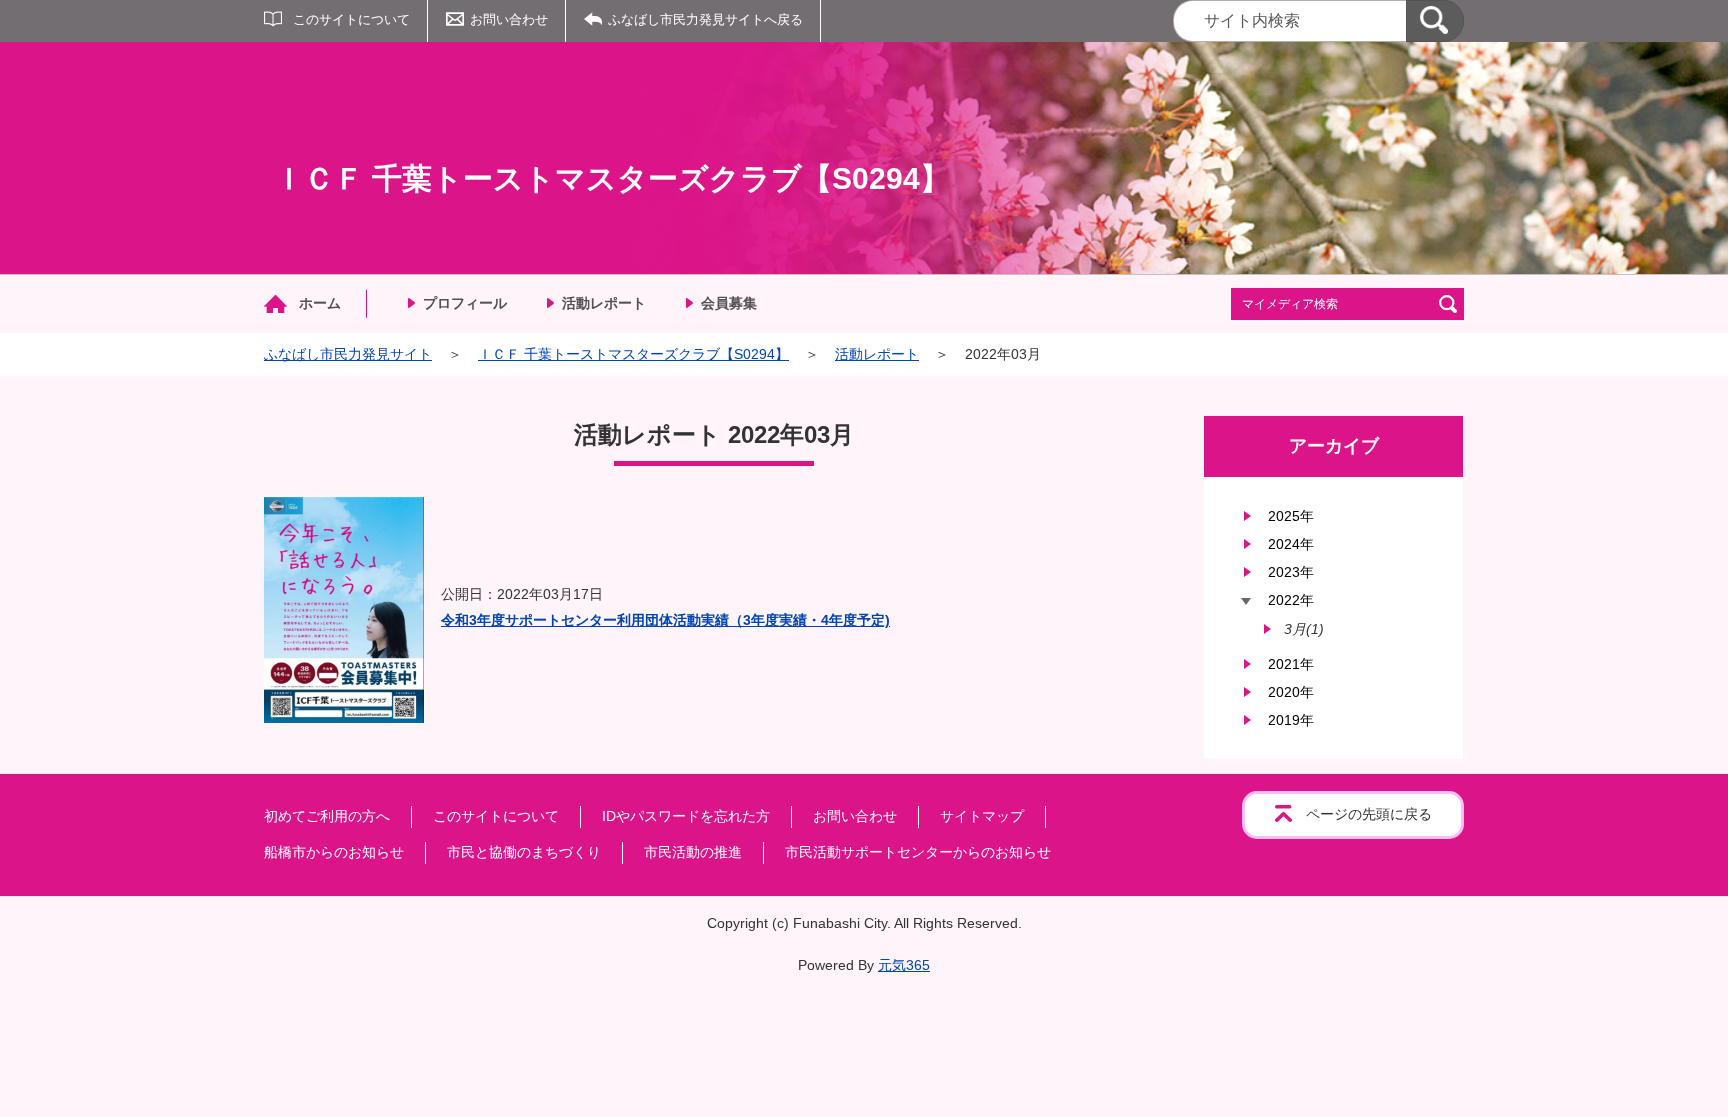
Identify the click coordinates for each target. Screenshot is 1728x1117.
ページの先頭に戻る (1369, 814)
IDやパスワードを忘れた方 (686, 816)
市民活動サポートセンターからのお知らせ (918, 852)
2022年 (1291, 600)
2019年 (1291, 720)
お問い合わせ (509, 19)
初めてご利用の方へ (327, 816)
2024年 (1291, 544)
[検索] (1435, 21)
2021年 (1291, 664)
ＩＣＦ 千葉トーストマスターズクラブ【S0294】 (633, 354)
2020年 (1291, 692)
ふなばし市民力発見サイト (348, 354)
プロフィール (465, 303)
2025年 (1291, 516)
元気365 (904, 965)
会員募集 (729, 303)
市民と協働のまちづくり (524, 852)
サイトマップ (982, 816)
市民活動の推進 (693, 852)
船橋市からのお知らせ (334, 852)
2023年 (1291, 572)
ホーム (320, 303)
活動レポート (604, 303)
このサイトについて (351, 19)
